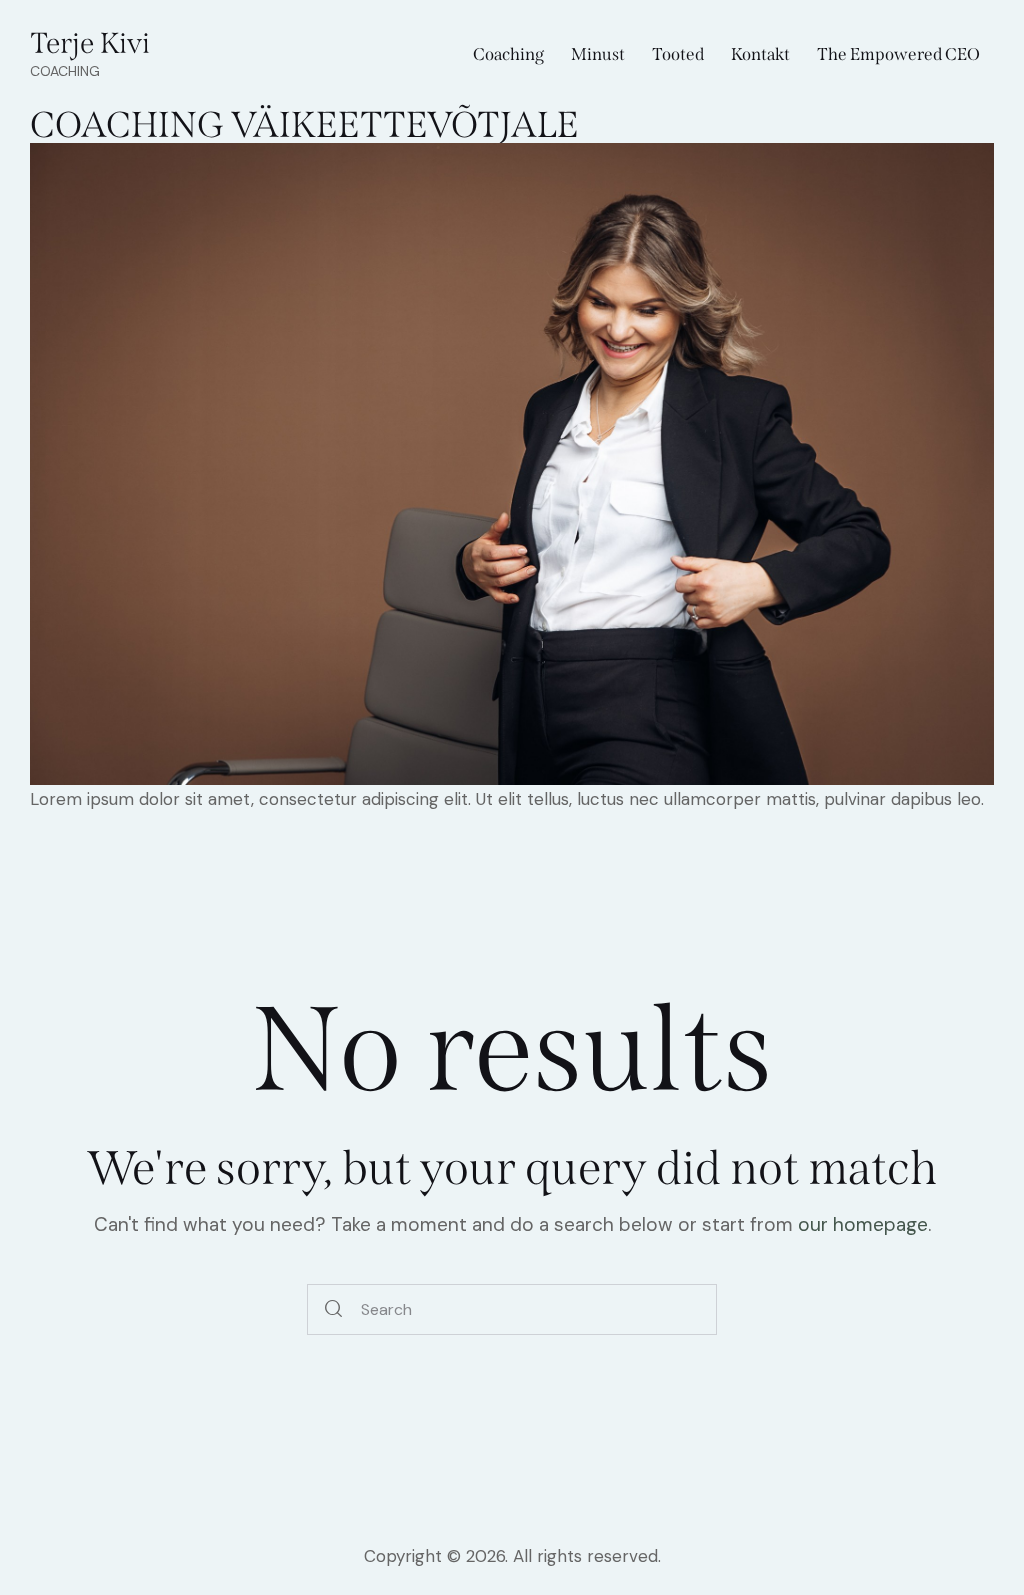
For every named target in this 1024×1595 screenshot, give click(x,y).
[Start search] (333, 1309)
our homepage (863, 1224)
